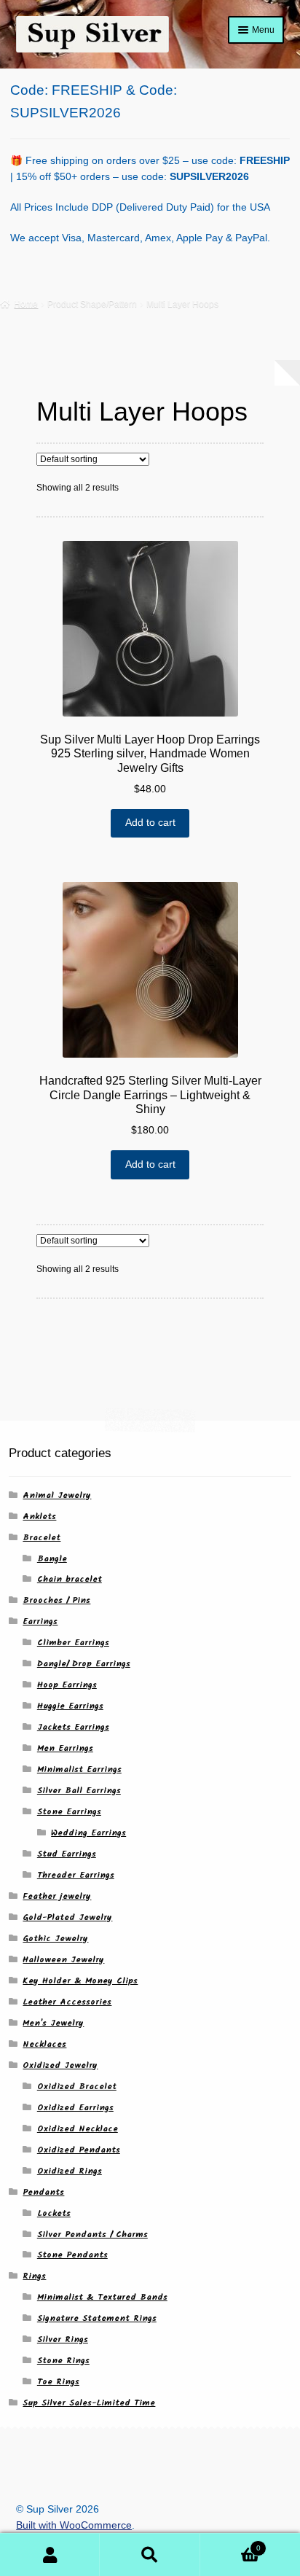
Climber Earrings (73, 1643)
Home (26, 304)
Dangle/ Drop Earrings (84, 1664)
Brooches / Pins (56, 1600)
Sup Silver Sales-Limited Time (89, 2403)
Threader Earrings (76, 1875)
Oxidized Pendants (79, 2150)
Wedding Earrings (88, 1833)
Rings (34, 2276)
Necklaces (44, 2044)
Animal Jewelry (57, 1495)
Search (150, 2555)
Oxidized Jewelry (60, 2065)
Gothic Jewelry (55, 1939)
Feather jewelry (57, 1896)
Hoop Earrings (67, 1685)
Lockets (54, 2213)
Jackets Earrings (73, 1727)
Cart (230, 2544)
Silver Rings (63, 2339)
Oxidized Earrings (75, 2108)
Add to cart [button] (150, 823)
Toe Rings (58, 2382)
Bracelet (42, 1538)
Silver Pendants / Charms (92, 2235)
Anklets (39, 1517)
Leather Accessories (67, 2002)
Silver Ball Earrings (79, 1791)
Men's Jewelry (53, 2023)
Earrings (40, 1621)
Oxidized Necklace (78, 2129)
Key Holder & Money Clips (80, 1981)
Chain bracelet (70, 1579)
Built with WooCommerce (74, 2525)
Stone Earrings (69, 1812)
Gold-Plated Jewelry (67, 1917)
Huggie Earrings (70, 1706)
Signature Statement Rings (97, 2318)
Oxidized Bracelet (77, 2087)
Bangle (52, 1559)
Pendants (43, 2192)
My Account (50, 2555)
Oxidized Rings (70, 2171)
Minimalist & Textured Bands (102, 2297)
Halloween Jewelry (63, 1960)
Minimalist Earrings (79, 1769)
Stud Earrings (67, 1854)
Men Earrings (65, 1748)
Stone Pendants (72, 2255)
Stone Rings (63, 2361)
